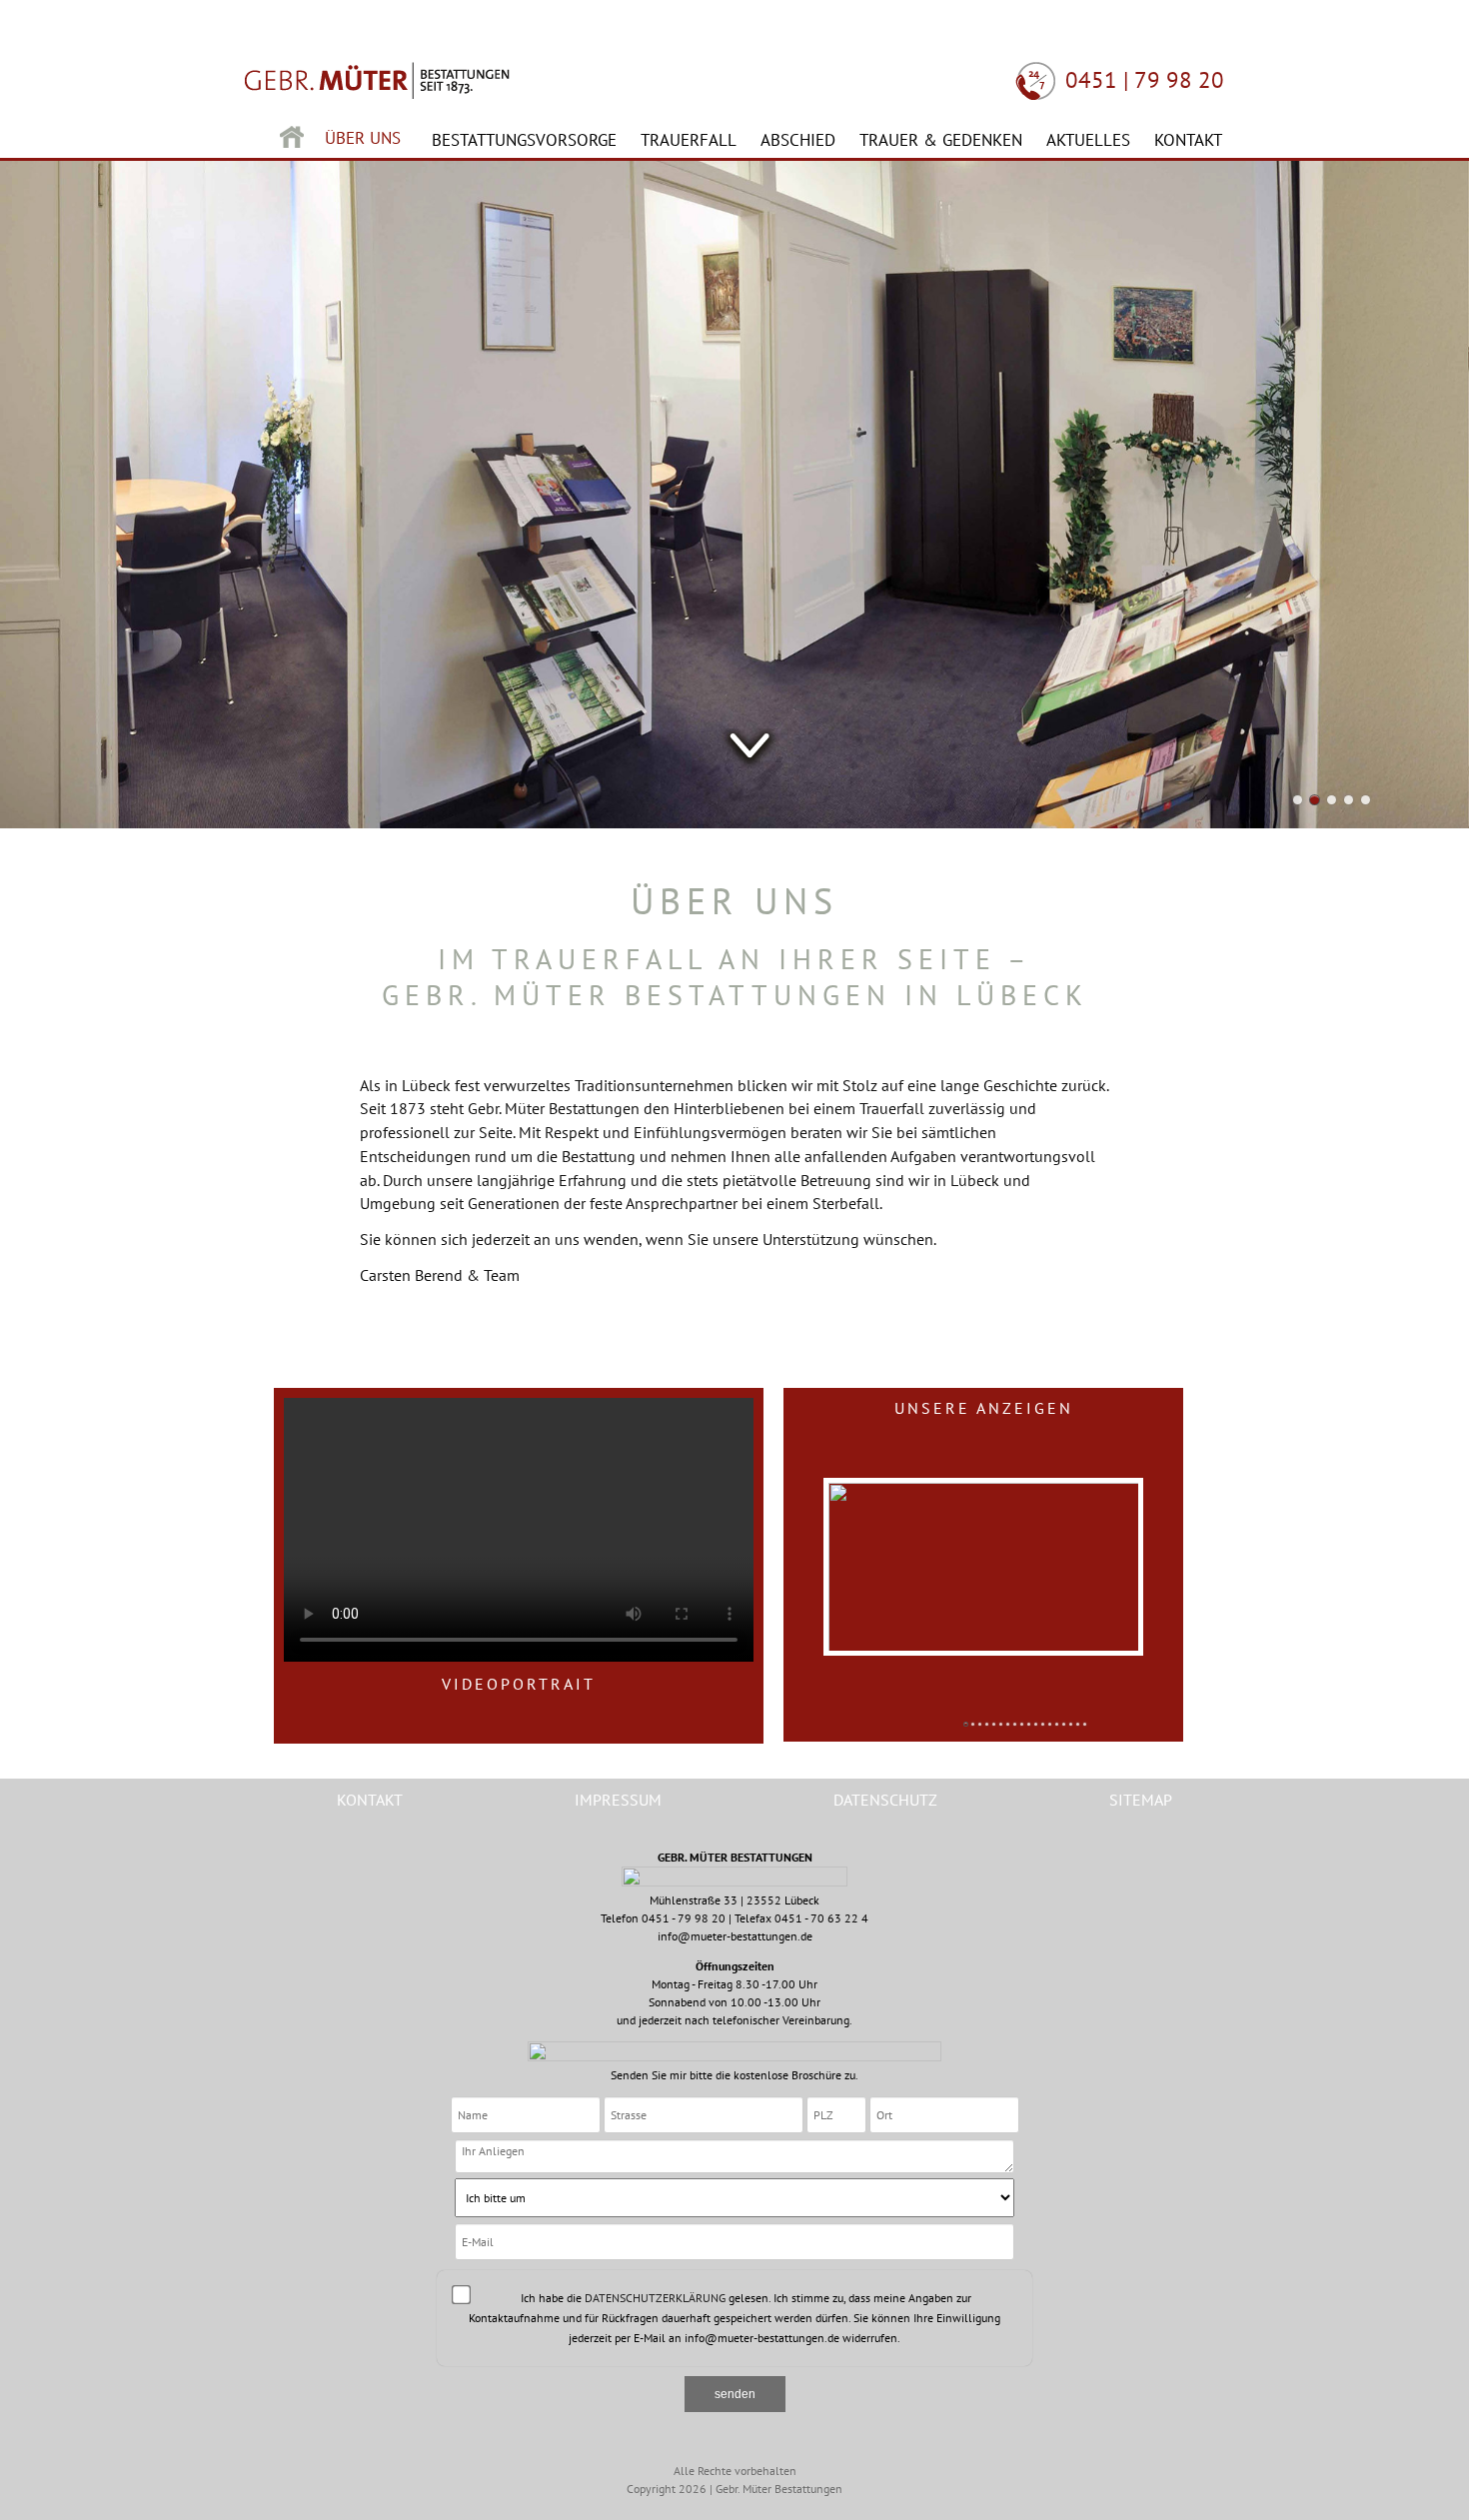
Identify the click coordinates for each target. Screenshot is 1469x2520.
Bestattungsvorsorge (524, 140)
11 (1036, 1724)
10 (1029, 1724)
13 (1050, 1724)
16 (1071, 1724)
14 (1057, 1724)
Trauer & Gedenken (941, 140)
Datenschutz (885, 1800)
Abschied (798, 140)
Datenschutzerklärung (655, 2298)
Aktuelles (1088, 140)
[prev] (795, 1551)
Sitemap (1141, 1800)
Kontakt (1188, 140)
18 (1085, 1724)
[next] (1172, 1551)
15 (1064, 1724)
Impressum (618, 1800)
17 (1078, 1724)
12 (1043, 1724)
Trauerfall (689, 140)
